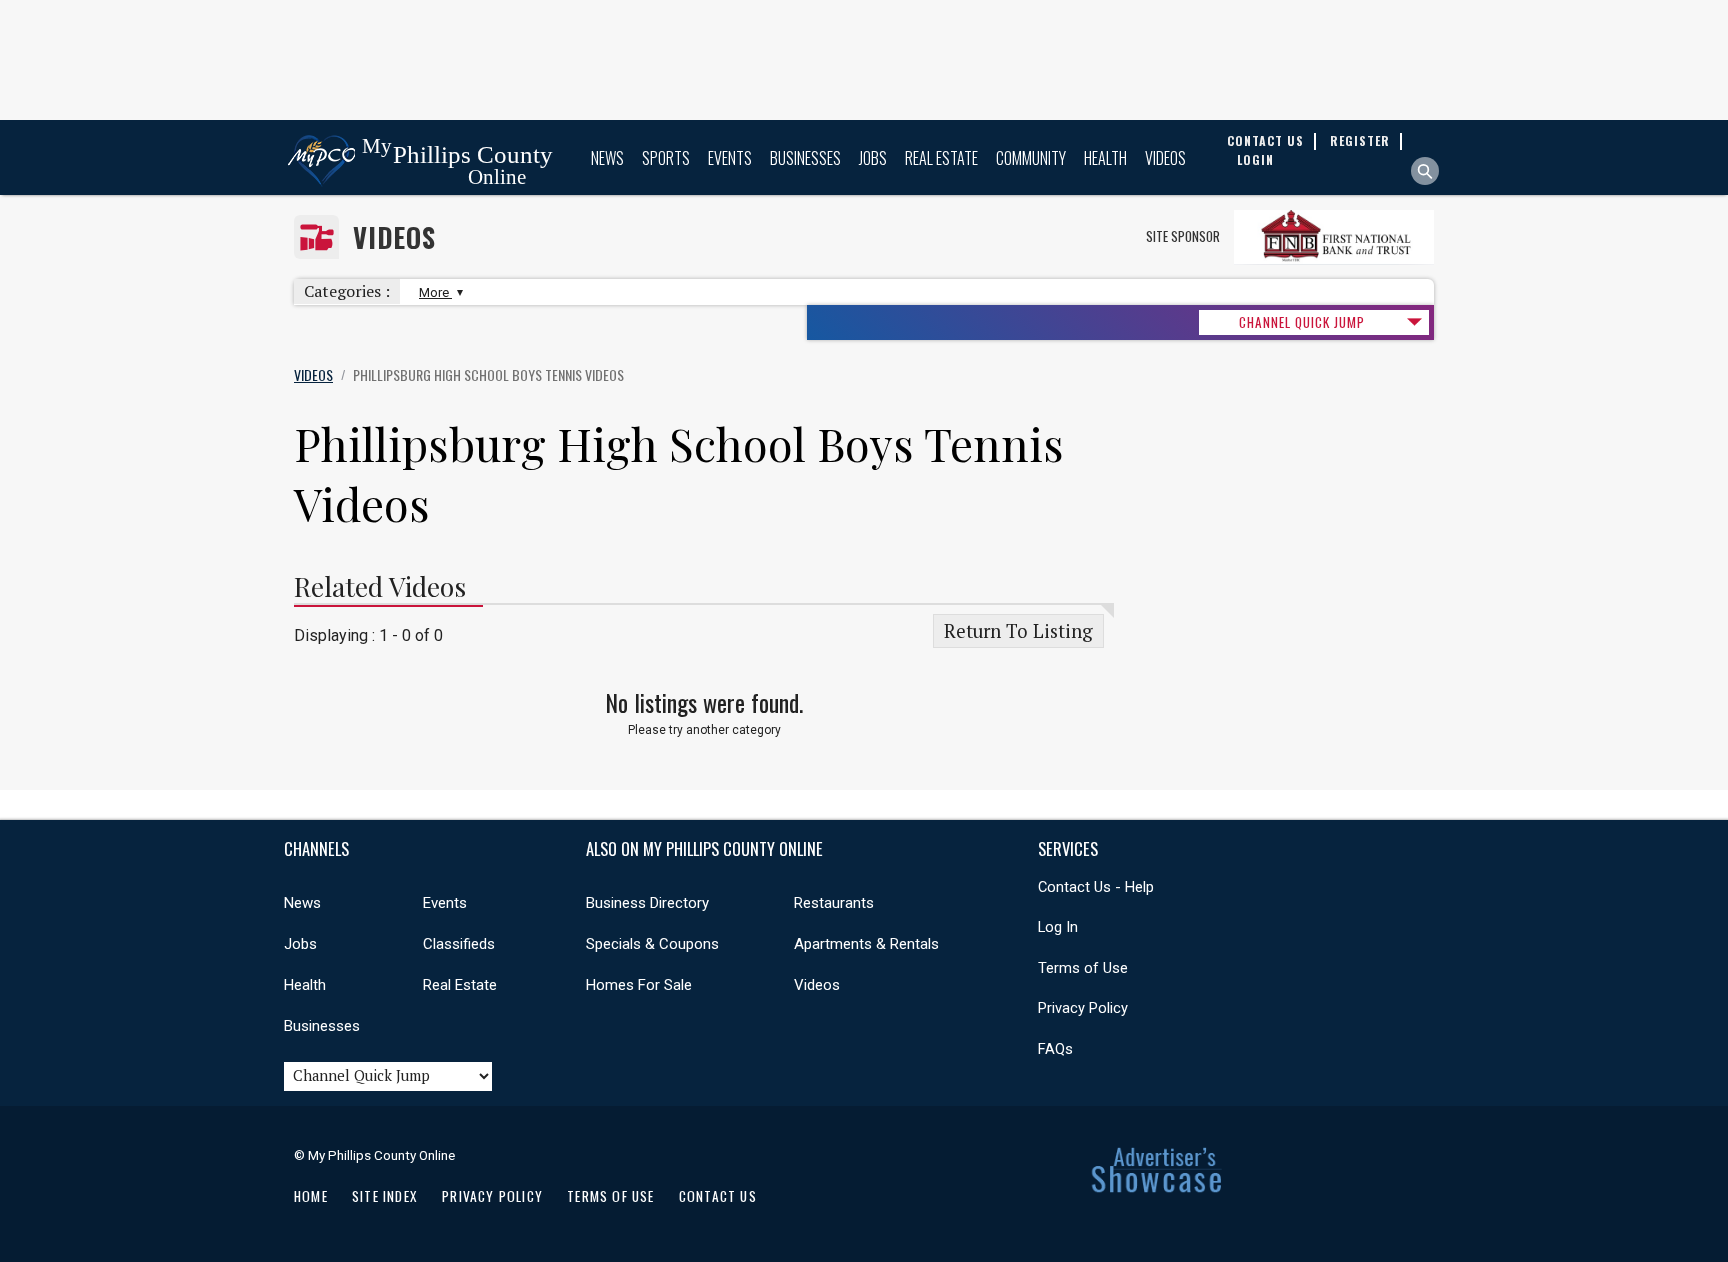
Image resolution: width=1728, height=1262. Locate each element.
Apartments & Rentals (866, 944)
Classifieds (459, 944)
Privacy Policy (1083, 1008)
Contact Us (718, 1196)
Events (730, 158)
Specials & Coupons (652, 944)
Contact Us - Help (1096, 887)
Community (1031, 158)
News (607, 158)
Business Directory (647, 903)
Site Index (385, 1196)
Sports (666, 158)
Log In (1058, 927)
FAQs (1055, 1049)
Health (1105, 158)
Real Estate (941, 158)
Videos (1165, 158)
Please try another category (704, 730)
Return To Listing (1018, 631)
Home (311, 1196)
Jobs (873, 158)
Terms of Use (1083, 968)
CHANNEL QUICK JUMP (1302, 322)
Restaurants (834, 903)
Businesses (805, 158)
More (435, 292)
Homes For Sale (639, 985)
